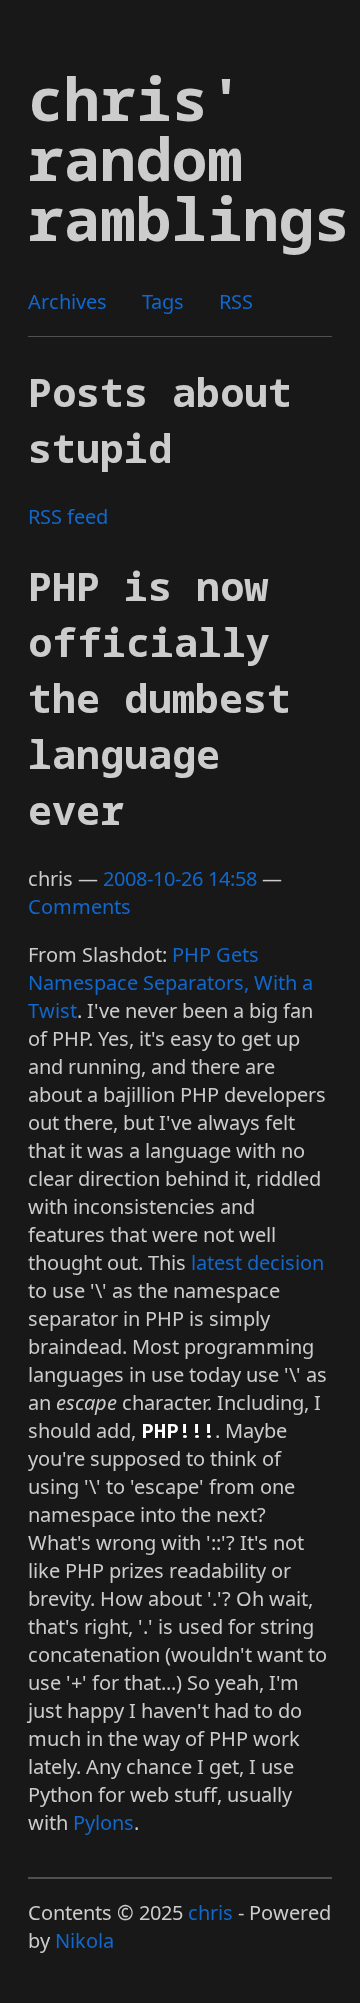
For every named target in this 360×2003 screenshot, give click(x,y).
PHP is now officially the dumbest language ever (159, 697)
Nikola (84, 1940)
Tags (163, 301)
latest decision (257, 1262)
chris (210, 1912)
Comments (79, 906)
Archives (67, 301)
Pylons (103, 1822)
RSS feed (68, 516)
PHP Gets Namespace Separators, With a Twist (170, 982)
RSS (236, 301)
